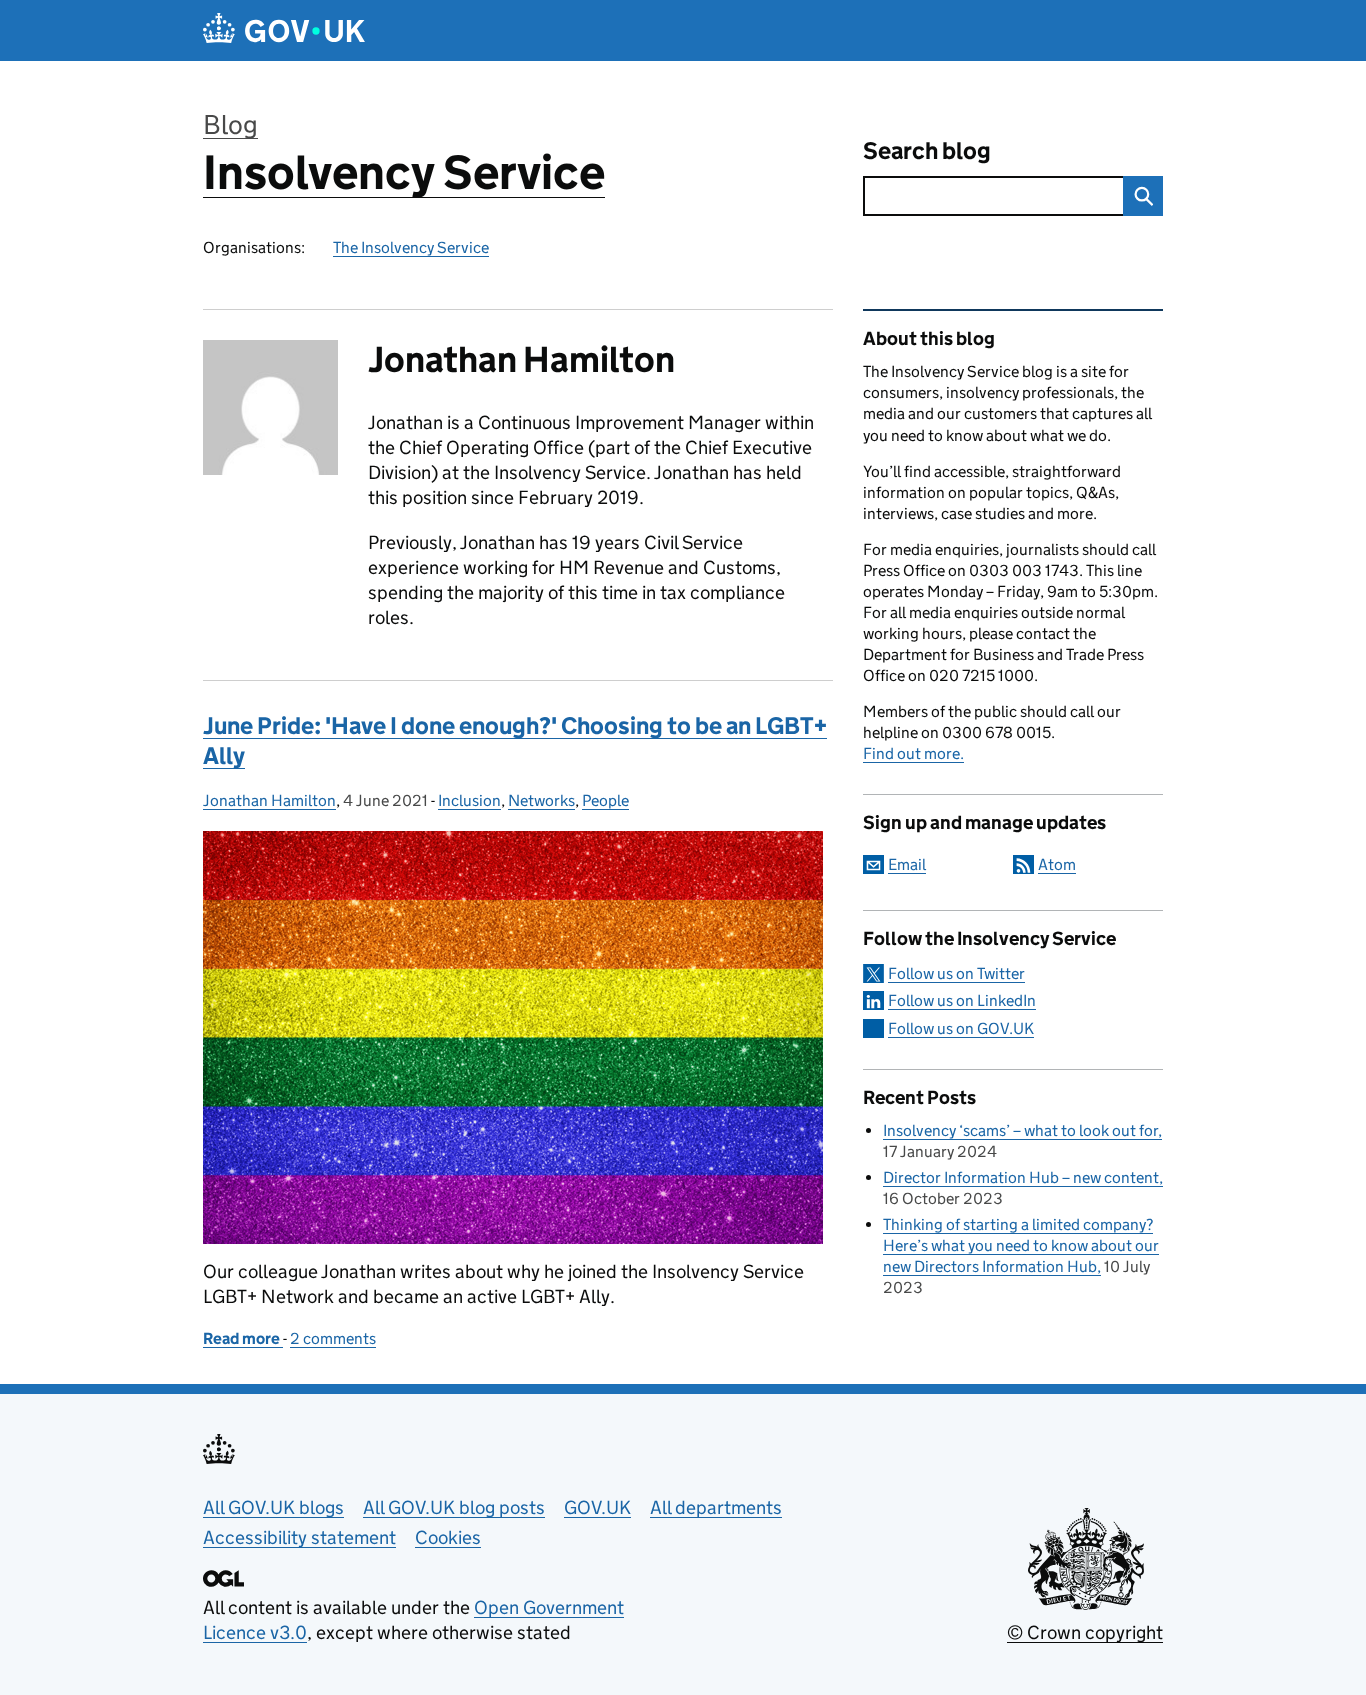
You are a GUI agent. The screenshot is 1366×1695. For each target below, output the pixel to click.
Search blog (927, 150)
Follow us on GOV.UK (961, 1028)
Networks (541, 800)
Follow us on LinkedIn (962, 1000)
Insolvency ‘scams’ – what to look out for (1020, 1130)
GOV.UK (597, 1507)
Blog (230, 124)
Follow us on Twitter (956, 973)
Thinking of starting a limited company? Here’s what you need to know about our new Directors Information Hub (1021, 1245)
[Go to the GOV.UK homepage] (284, 30)
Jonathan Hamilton (269, 800)
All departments (716, 1507)
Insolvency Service (404, 172)
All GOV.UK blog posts (454, 1507)
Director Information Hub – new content (1021, 1177)
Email (907, 864)
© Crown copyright (1085, 1632)
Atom (1057, 864)
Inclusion (469, 800)
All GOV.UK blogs (273, 1507)
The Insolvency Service (411, 247)
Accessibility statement (299, 1537)
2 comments (333, 1338)
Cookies (448, 1537)
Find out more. (913, 753)
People (605, 800)
